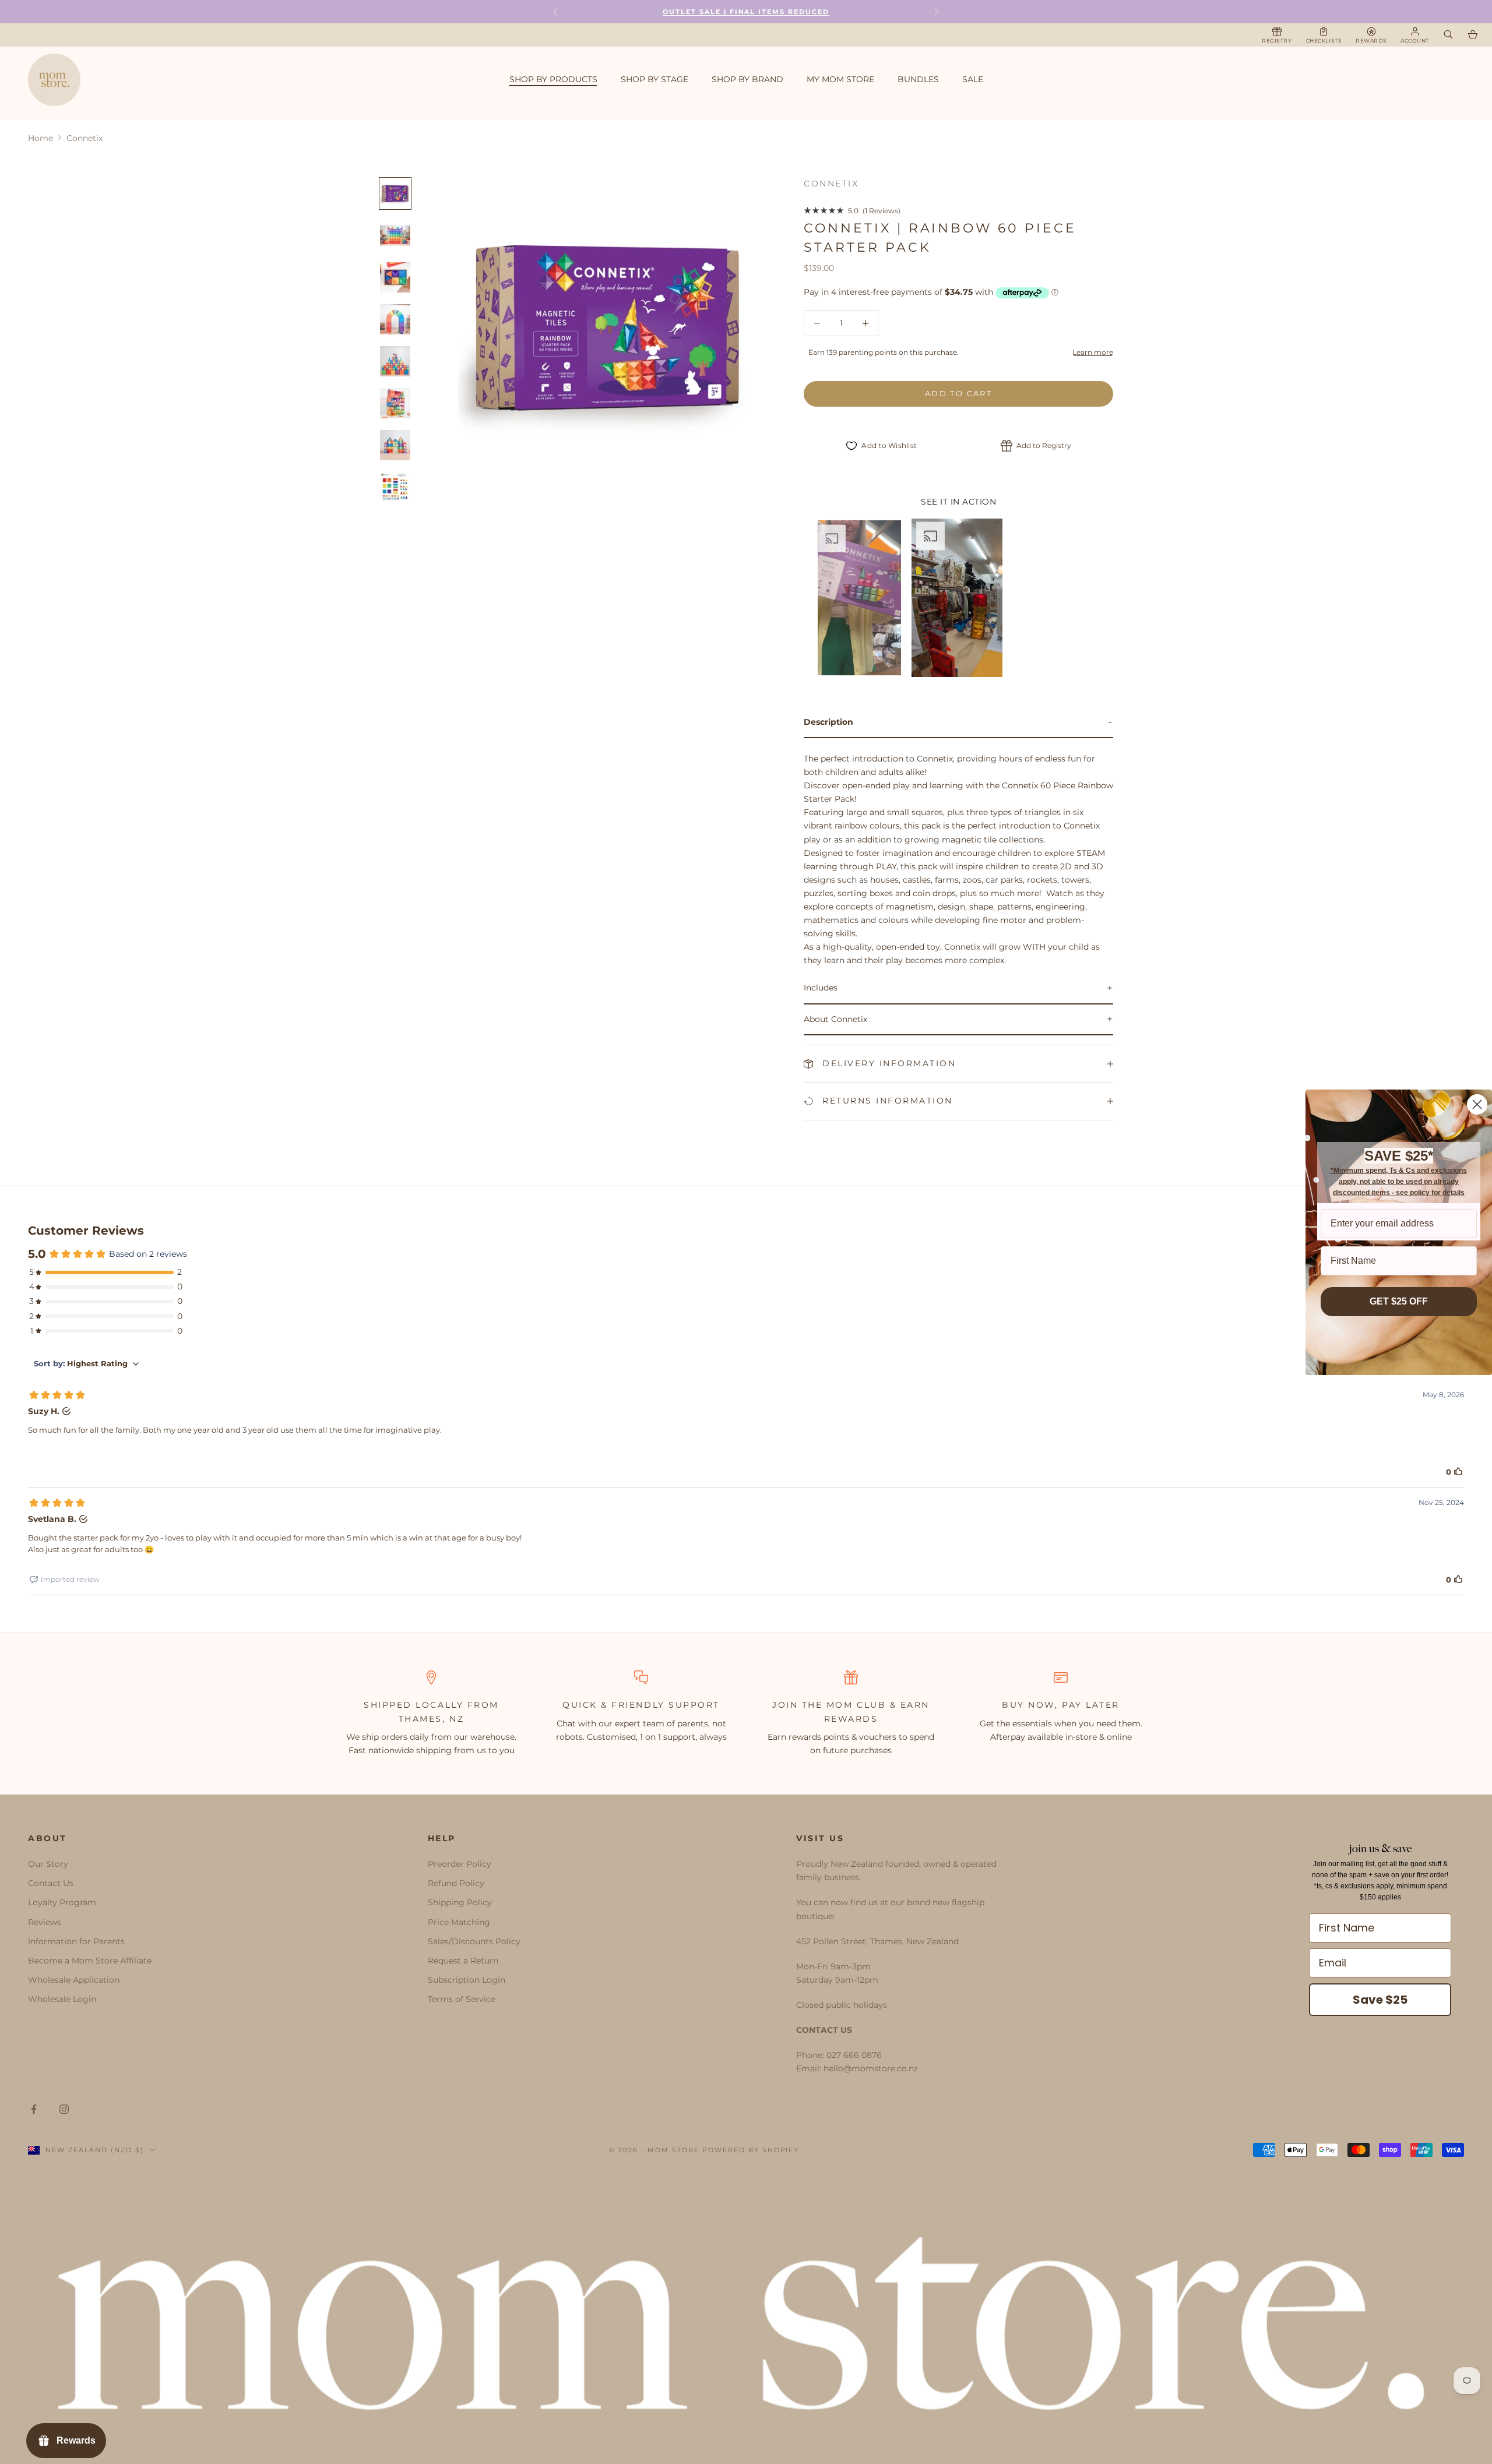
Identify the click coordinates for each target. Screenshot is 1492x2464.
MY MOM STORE (840, 79)
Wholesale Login (62, 1999)
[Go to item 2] (395, 235)
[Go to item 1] (395, 193)
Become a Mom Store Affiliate (90, 1961)
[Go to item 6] (395, 403)
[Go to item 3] (395, 277)
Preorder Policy (460, 1864)
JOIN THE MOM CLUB (829, 1705)
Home (41, 138)
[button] (857, 598)
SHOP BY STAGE (654, 79)
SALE (973, 79)
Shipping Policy (460, 1902)
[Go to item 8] (395, 487)
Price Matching (459, 1922)
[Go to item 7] (395, 445)
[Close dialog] (1477, 1104)
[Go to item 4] (395, 319)
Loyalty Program (62, 1902)
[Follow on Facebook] (34, 2109)
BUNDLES (918, 79)
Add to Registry (1044, 445)
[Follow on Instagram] (64, 2109)
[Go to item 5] (395, 361)
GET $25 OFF (1399, 1301)
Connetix (831, 184)
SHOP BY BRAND (747, 79)
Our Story (48, 1864)
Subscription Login (467, 1980)
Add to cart (958, 393)
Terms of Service (462, 1999)
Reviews (45, 1922)
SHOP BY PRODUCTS (553, 79)
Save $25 (1380, 2000)
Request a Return (463, 1961)
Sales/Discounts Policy (474, 1941)
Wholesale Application (74, 1980)
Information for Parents (76, 1941)
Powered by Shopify (751, 2150)
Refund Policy (456, 1883)
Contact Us (51, 1883)
